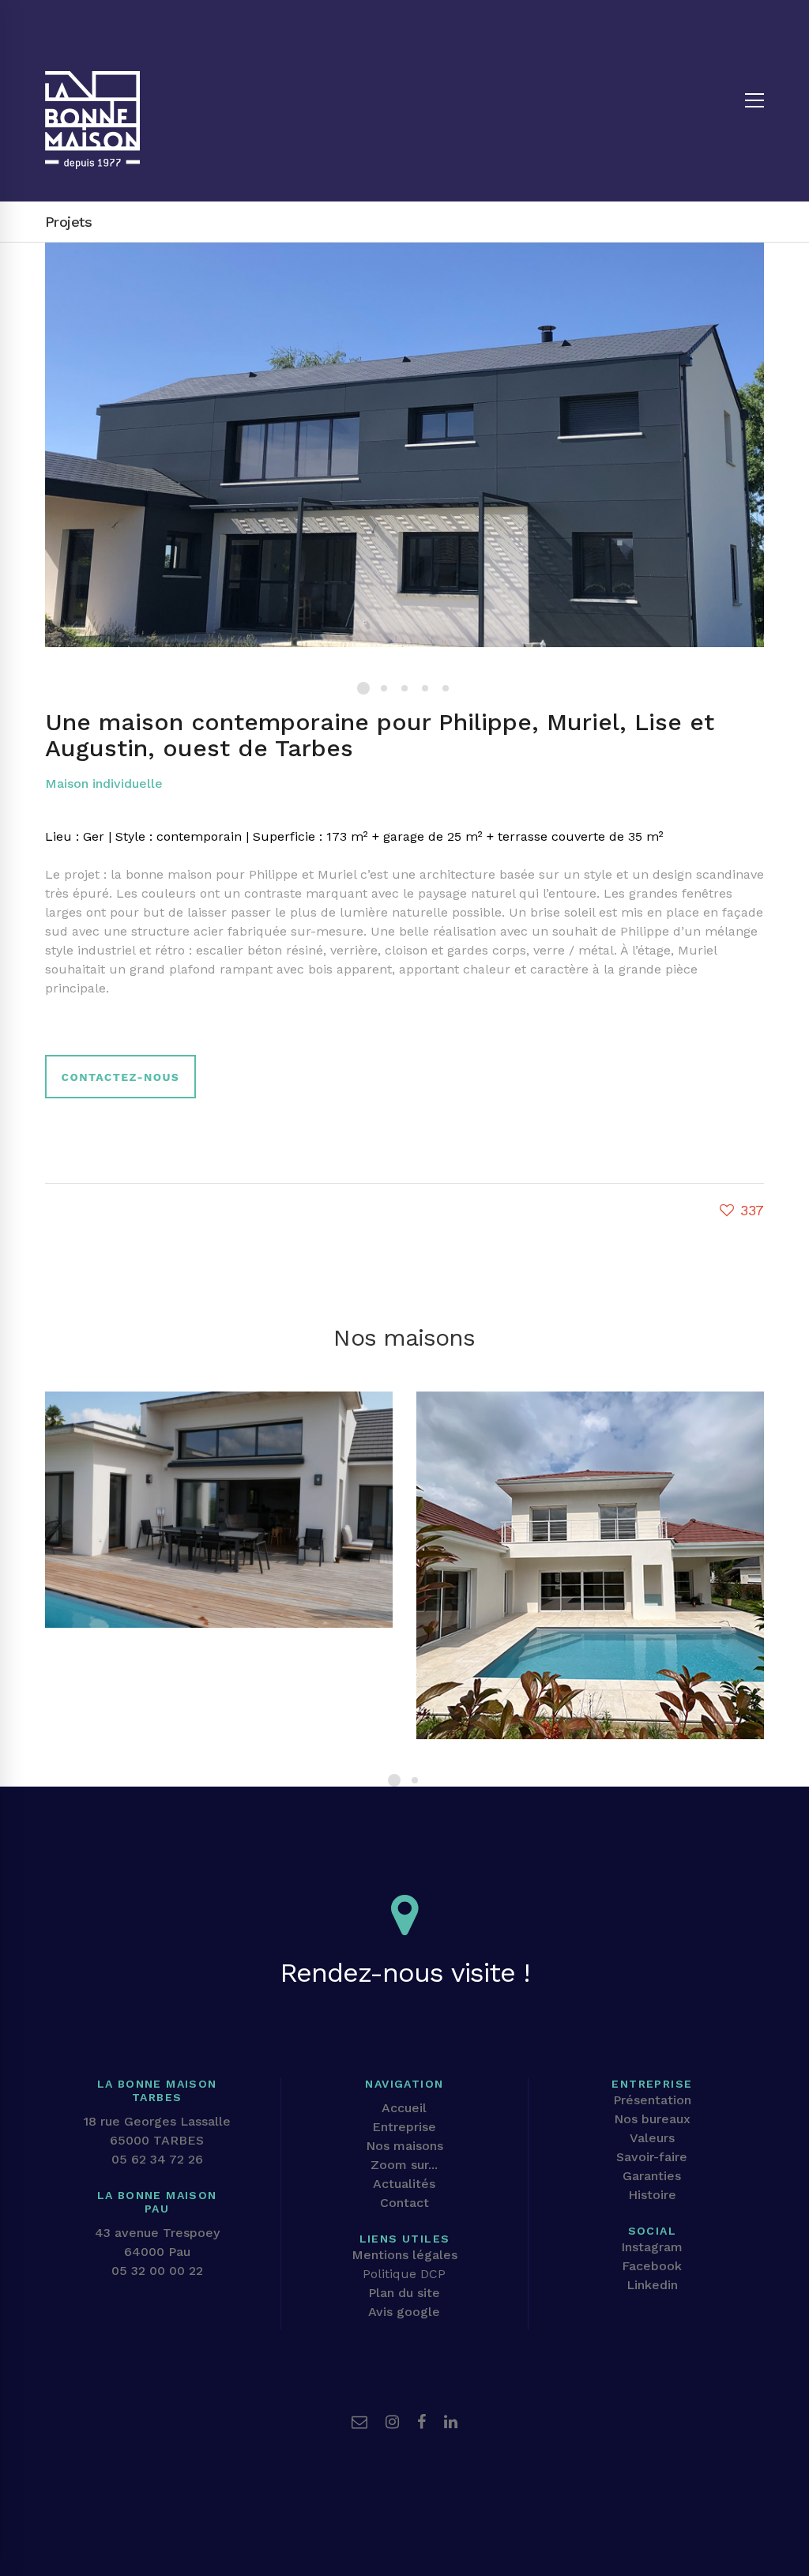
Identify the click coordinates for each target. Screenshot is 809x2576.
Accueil (404, 2108)
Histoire (652, 2195)
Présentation (652, 2100)
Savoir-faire (652, 2157)
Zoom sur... (404, 2165)
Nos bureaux (652, 2119)
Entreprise (404, 2127)
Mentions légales (404, 2255)
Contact (404, 2203)
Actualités (404, 2184)
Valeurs (652, 2138)
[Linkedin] (451, 2422)
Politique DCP (404, 2274)
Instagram (652, 2247)
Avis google (404, 2312)
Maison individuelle (104, 783)
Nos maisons (404, 2146)
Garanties (652, 2176)
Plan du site (404, 2293)
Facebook (652, 2266)
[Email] (359, 2422)
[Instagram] (392, 2422)
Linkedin (652, 2285)
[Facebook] (421, 2422)
